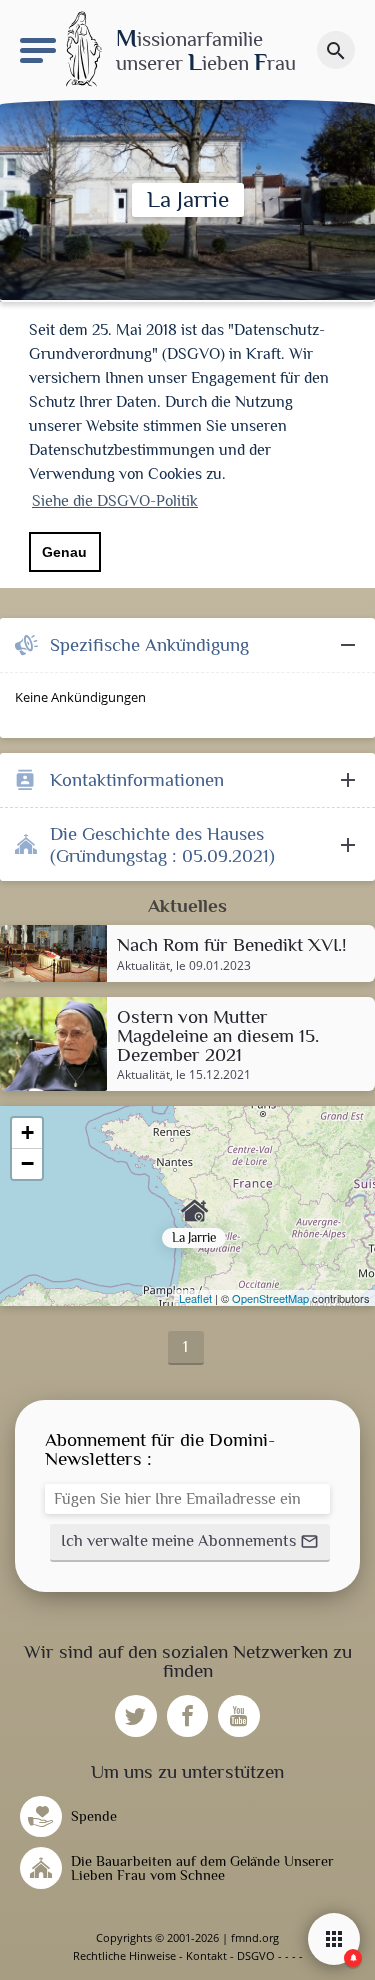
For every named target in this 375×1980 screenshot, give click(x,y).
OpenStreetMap (270, 1298)
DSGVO (256, 1955)
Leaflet (195, 1298)
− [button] (27, 1163)
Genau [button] (64, 552)
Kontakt (206, 1955)
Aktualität (143, 966)
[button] (190, 1543)
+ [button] (27, 1132)
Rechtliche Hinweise (124, 1955)
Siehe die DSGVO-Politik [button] (115, 501)
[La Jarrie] (187, 1206)
